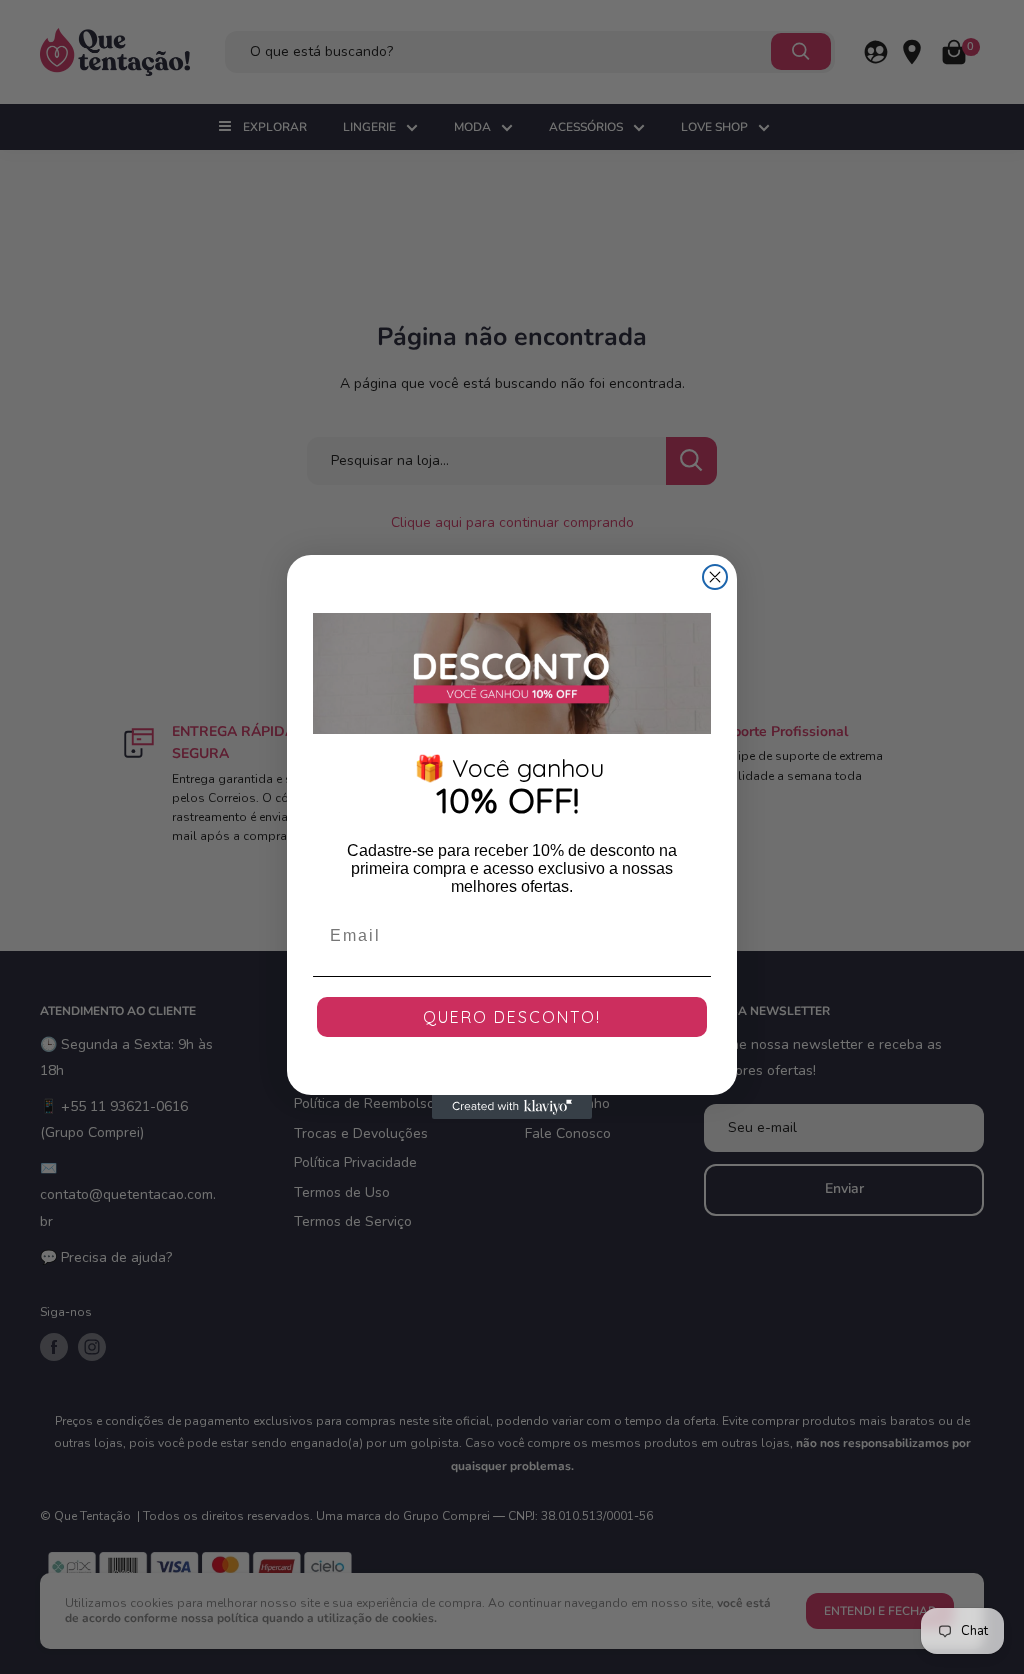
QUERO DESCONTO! (512, 1017)
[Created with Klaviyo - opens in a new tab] (512, 1107)
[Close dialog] (715, 577)
